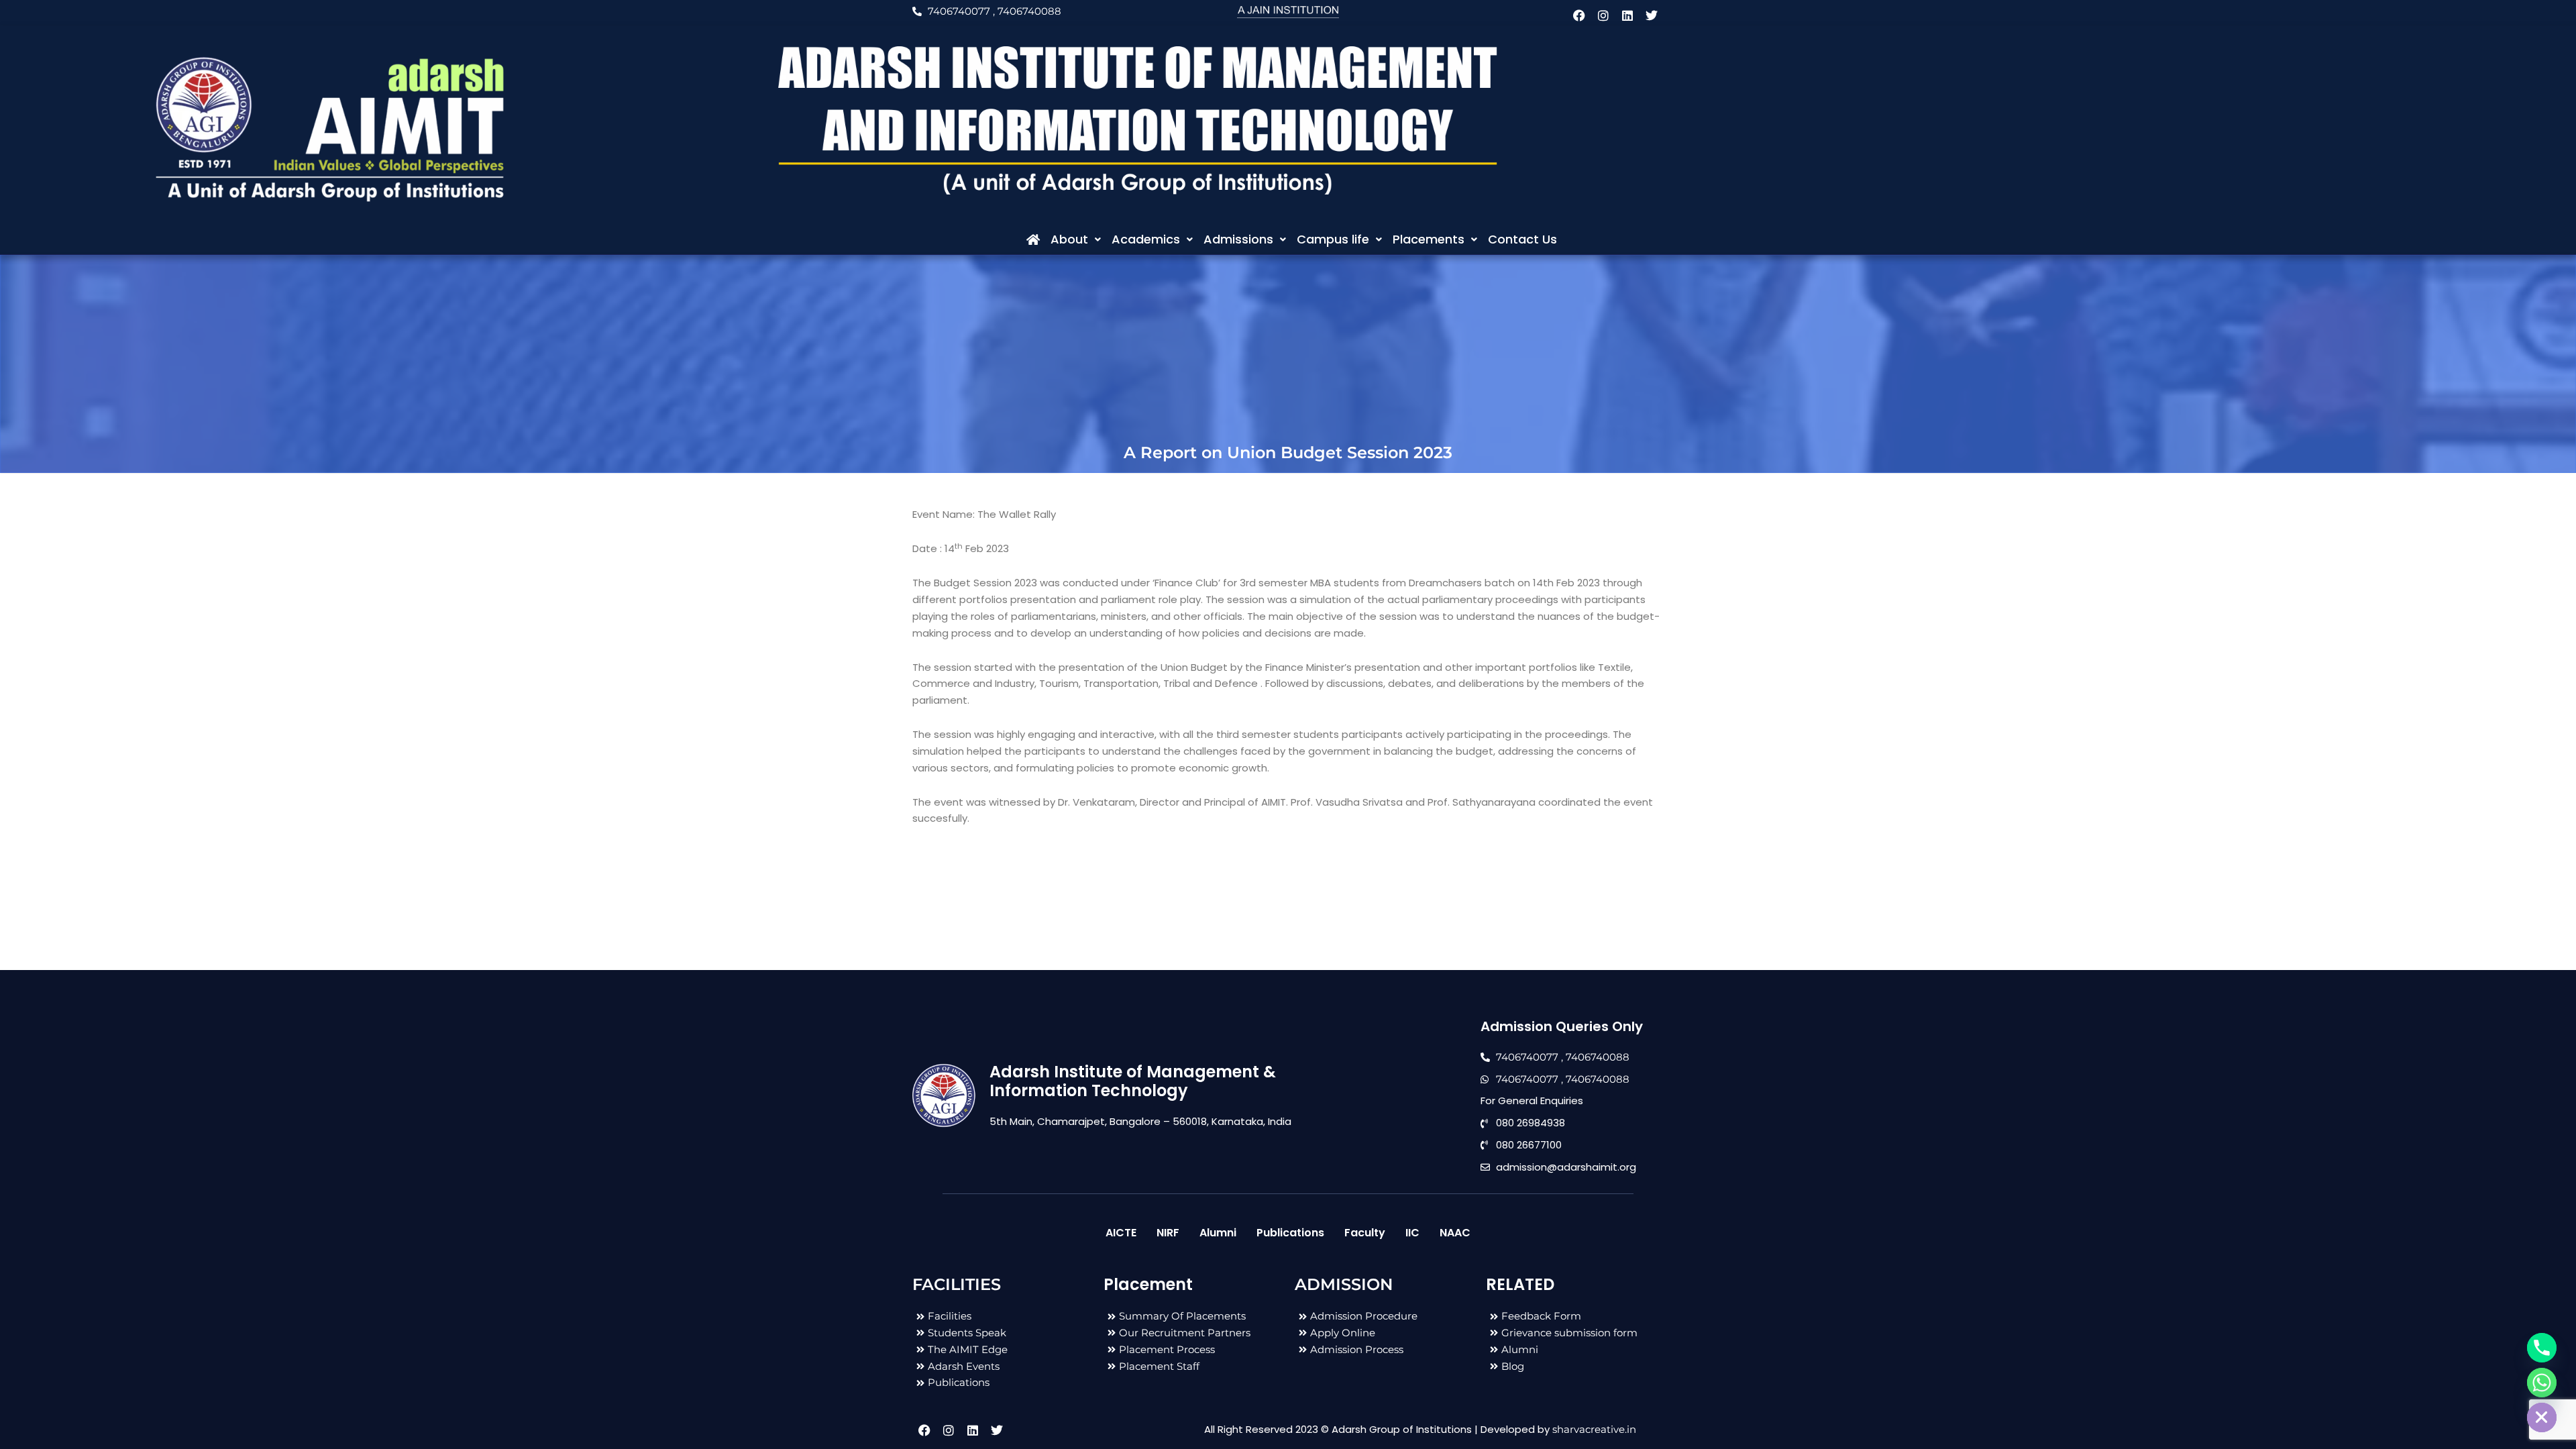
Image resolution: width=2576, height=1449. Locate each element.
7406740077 (959, 11)
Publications (1290, 1233)
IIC (1412, 1233)
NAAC (1455, 1233)
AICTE (1121, 1233)
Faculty (1365, 1233)
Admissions (1238, 239)
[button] (1076, 239)
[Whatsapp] (2542, 1383)
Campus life (1333, 239)
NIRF (1168, 1233)
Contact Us (1522, 239)
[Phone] (2542, 1348)
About (1069, 239)
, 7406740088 (1027, 11)
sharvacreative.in (1594, 1429)
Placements (1429, 239)
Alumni (1218, 1233)
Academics (1146, 239)
